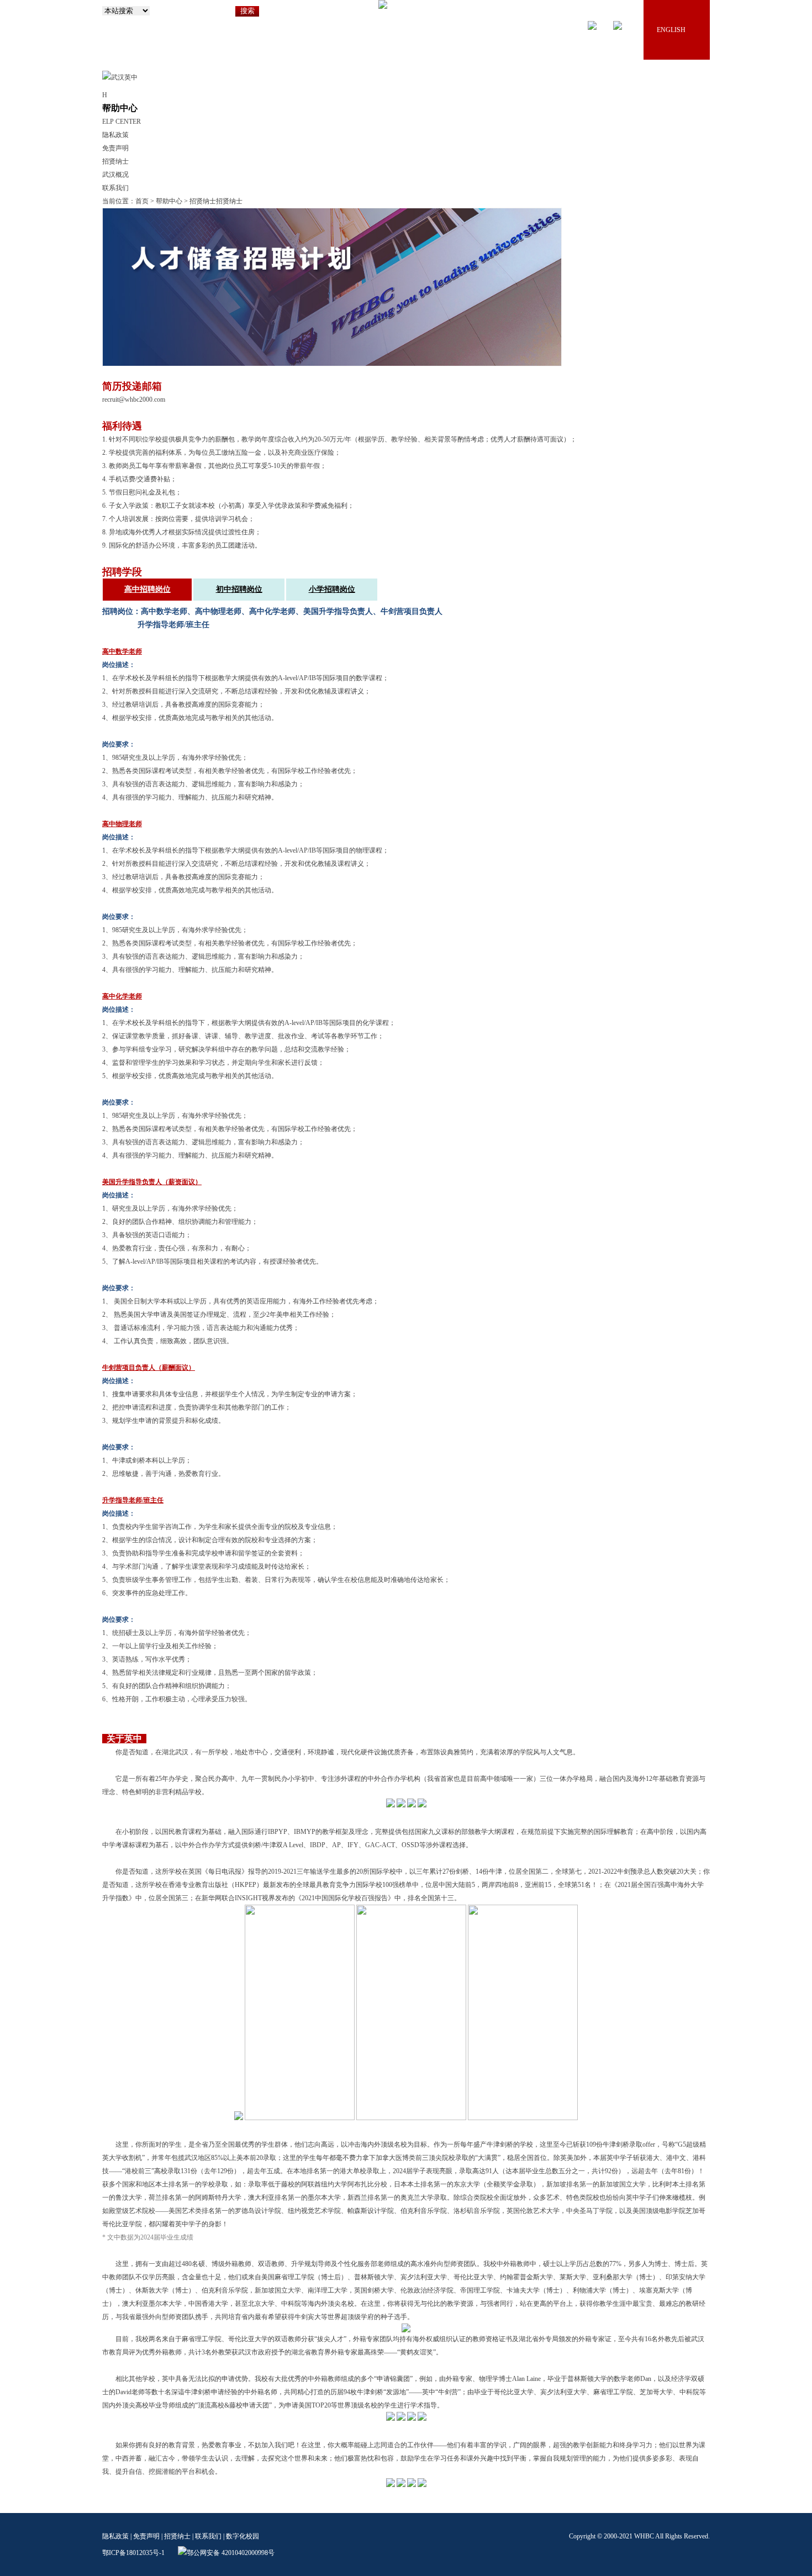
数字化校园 (242, 2536)
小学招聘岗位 (332, 589)
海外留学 (649, 104)
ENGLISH (671, 30)
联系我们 (115, 188)
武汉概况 (115, 175)
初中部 (391, 104)
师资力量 (520, 104)
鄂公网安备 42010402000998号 (231, 2553)
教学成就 (563, 104)
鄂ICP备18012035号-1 (133, 2553)
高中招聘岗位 (147, 589)
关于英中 (304, 104)
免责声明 (115, 148)
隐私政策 (115, 135)
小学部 (347, 104)
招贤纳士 (692, 104)
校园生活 (606, 104)
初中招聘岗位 (239, 589)
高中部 (434, 104)
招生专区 (477, 104)
